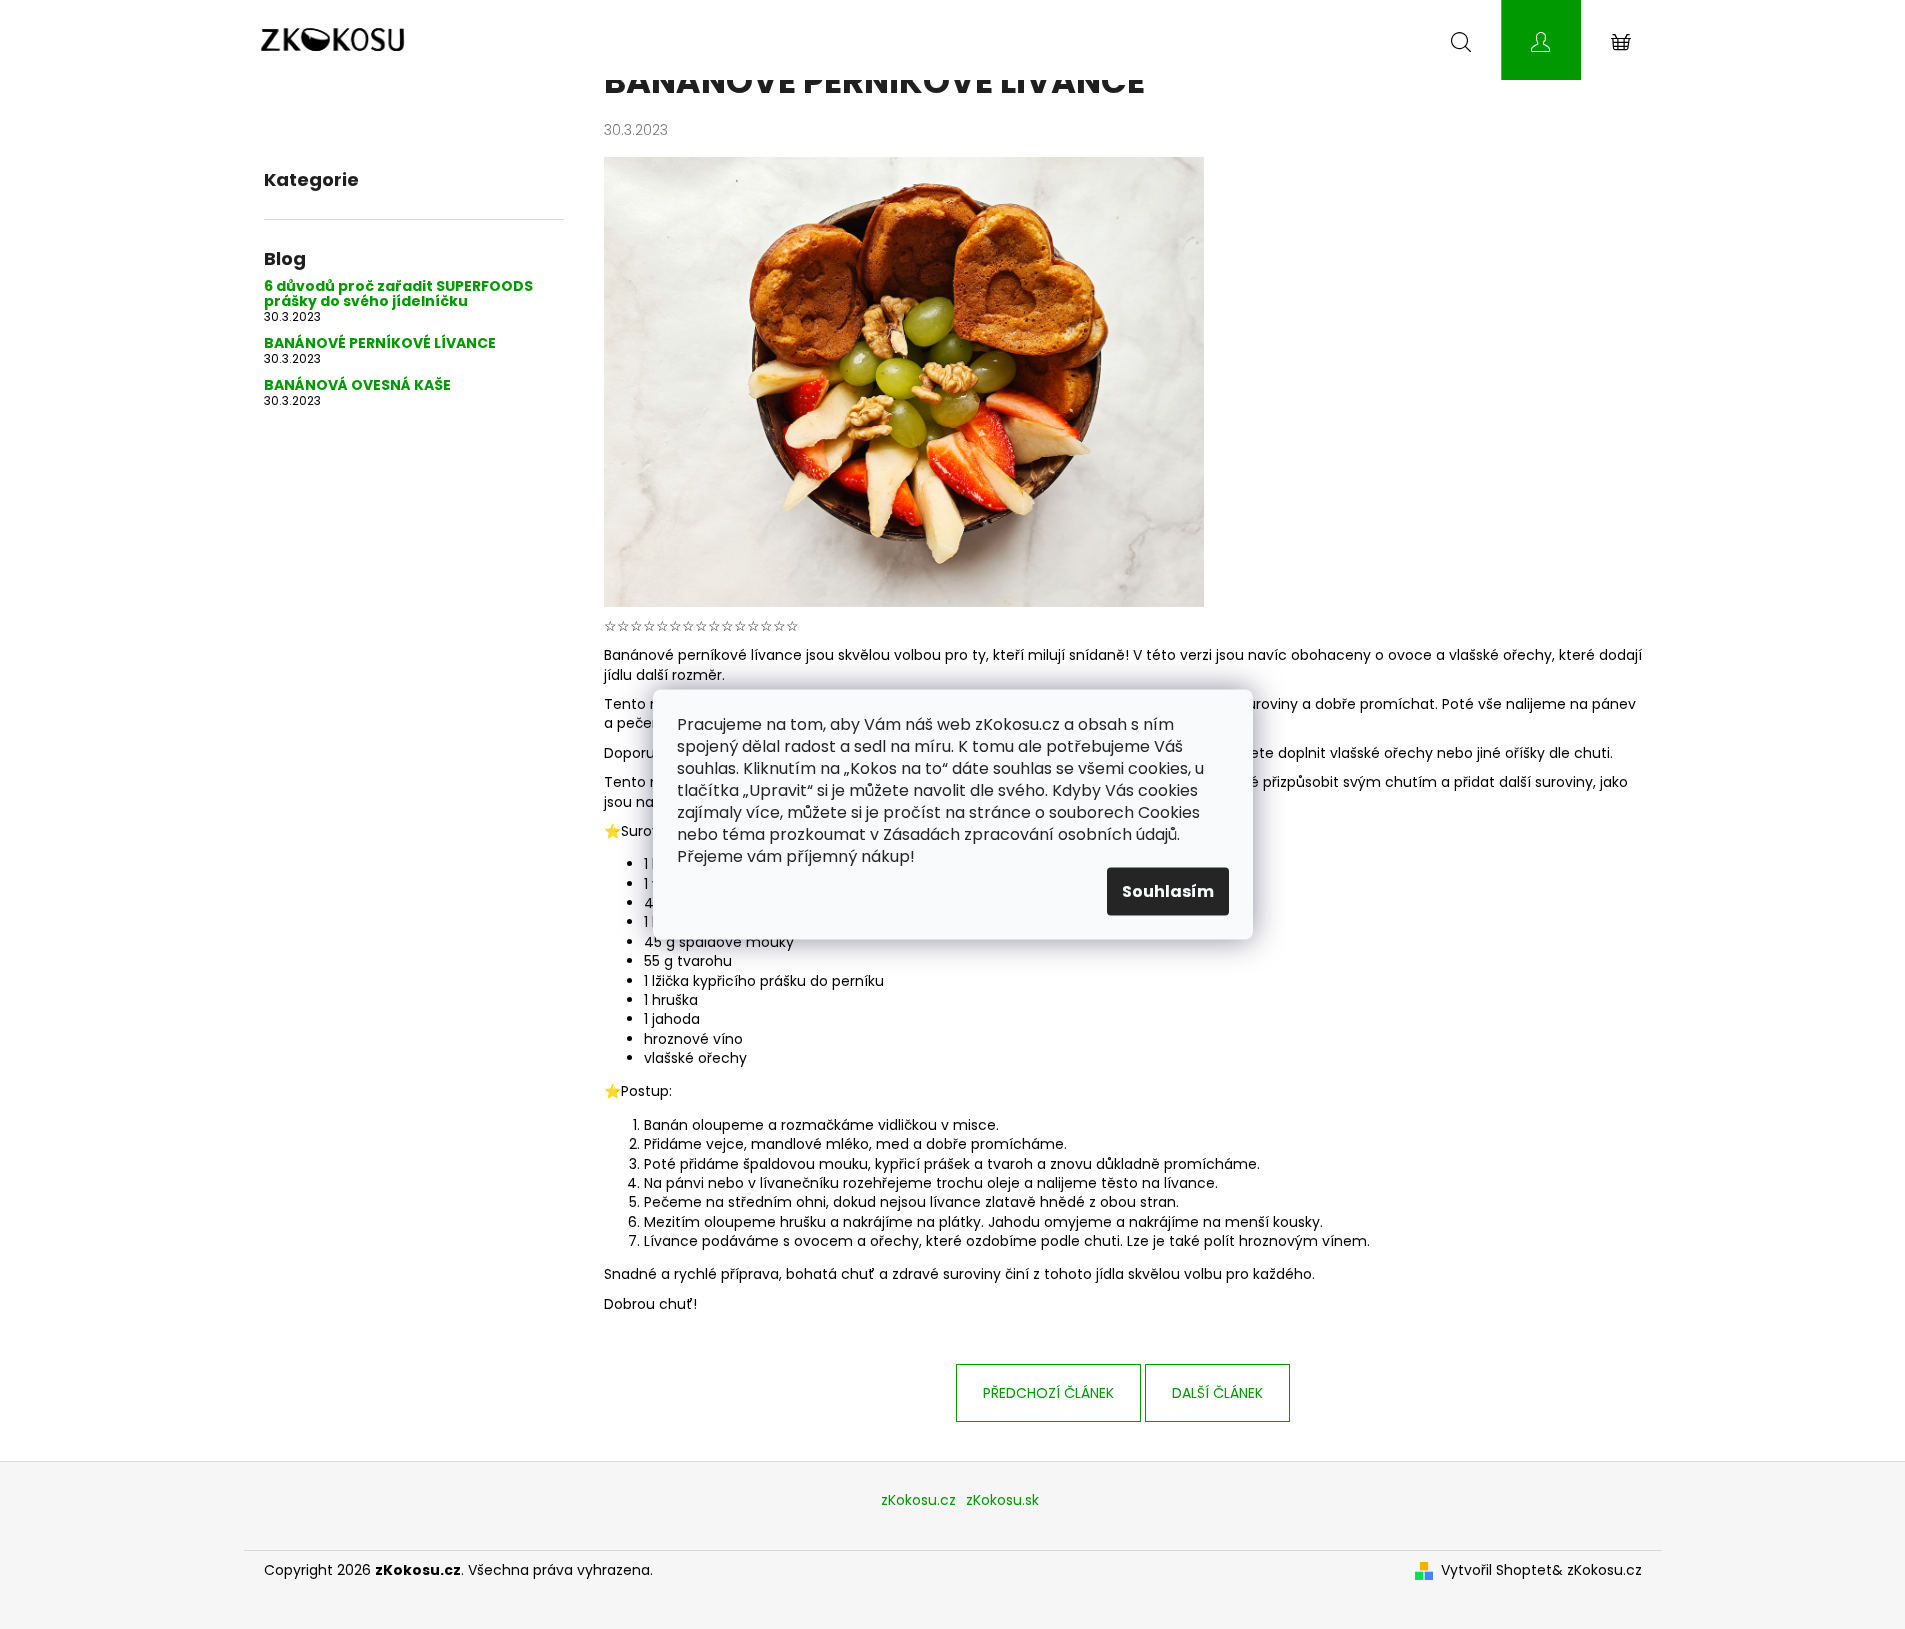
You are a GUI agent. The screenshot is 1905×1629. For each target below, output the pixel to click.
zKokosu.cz (918, 1500)
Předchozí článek (1048, 1393)
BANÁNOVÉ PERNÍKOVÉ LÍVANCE (380, 343)
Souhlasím (1168, 891)
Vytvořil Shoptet (1496, 1570)
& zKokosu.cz (1597, 1570)
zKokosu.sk (1002, 1500)
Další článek (1217, 1393)
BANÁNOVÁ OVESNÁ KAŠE (357, 385)
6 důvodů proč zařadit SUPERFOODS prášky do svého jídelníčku (398, 294)
